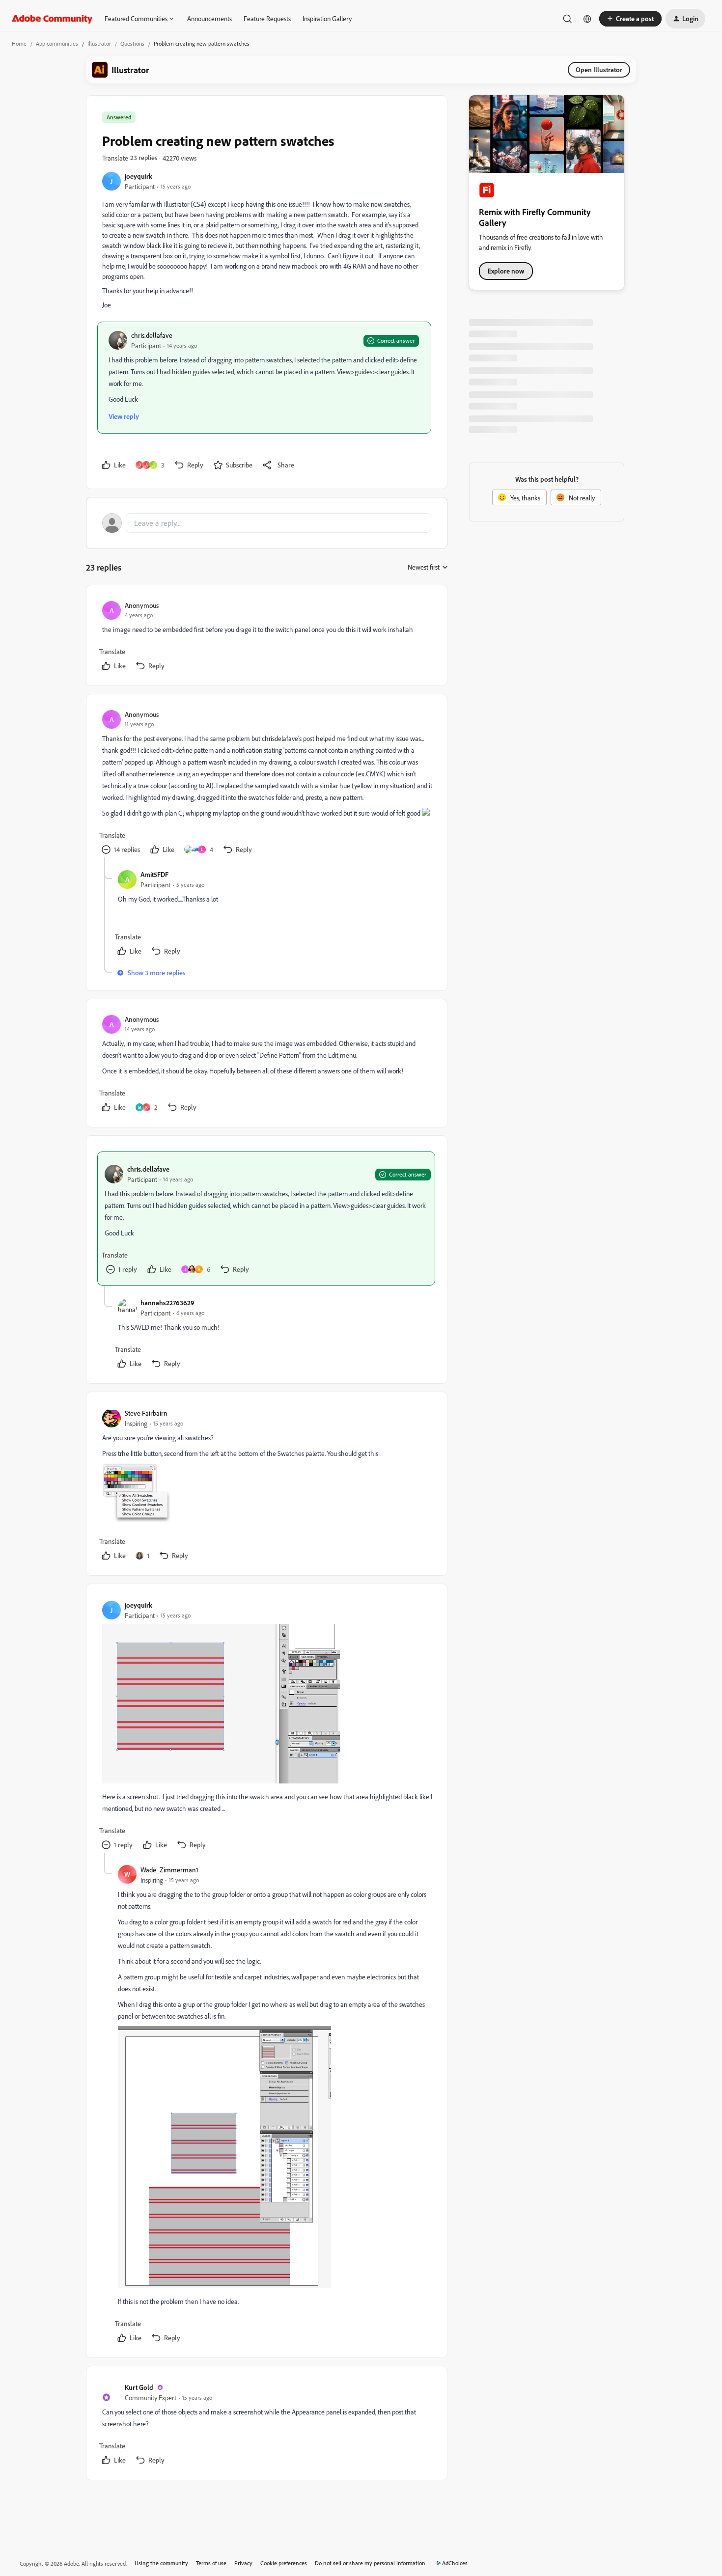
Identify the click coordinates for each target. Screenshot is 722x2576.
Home (19, 43)
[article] (266, 637)
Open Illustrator (599, 69)
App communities (57, 43)
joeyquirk (139, 176)
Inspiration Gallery (327, 18)
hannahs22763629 (167, 1302)
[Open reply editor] (267, 523)
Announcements (209, 18)
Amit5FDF (154, 874)
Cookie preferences (284, 2563)
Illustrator (99, 43)
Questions (132, 43)
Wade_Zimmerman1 (169, 1870)
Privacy (243, 2563)
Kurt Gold (139, 2387)
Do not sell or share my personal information (370, 2563)
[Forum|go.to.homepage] (52, 19)
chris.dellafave (152, 335)
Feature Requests (267, 18)
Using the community (161, 2563)
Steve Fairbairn (146, 1413)
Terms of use (211, 2563)
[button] (630, 19)
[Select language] (587, 19)
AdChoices (455, 2563)
